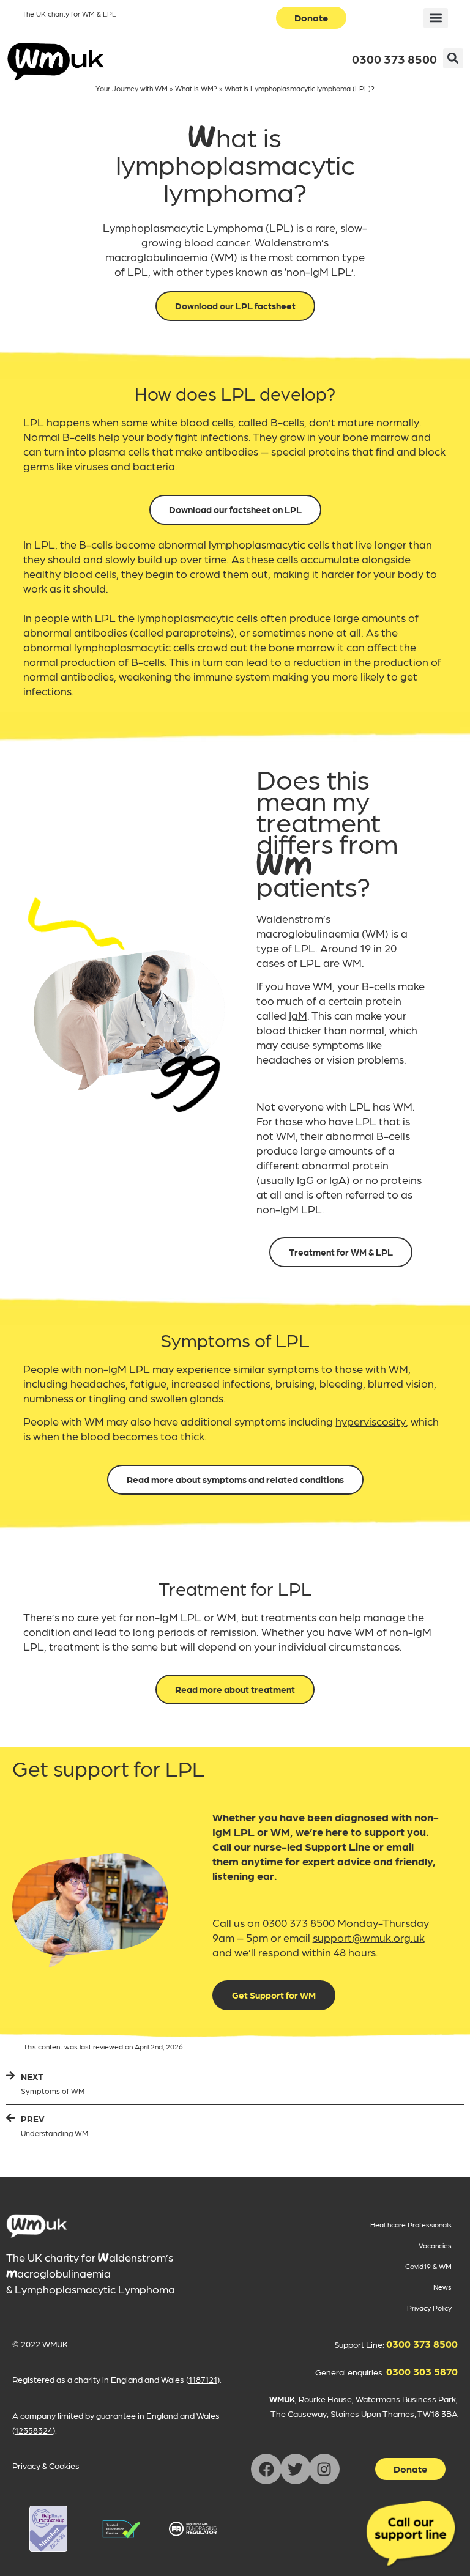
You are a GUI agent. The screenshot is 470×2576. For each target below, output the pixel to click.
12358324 (34, 2430)
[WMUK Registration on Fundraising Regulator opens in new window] (193, 2529)
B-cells (287, 422)
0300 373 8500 (394, 59)
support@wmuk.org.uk (369, 1937)
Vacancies (435, 2245)
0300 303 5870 (422, 2371)
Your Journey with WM (132, 88)
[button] (436, 18)
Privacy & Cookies (46, 2465)
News (442, 2287)
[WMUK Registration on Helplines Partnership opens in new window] (48, 2529)
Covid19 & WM (428, 2266)
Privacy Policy (429, 2308)
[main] (37, 2226)
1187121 (203, 2379)
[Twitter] (296, 2469)
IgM (298, 1015)
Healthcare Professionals (411, 2224)
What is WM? (196, 88)
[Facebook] (266, 2469)
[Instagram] (324, 2469)
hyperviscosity (371, 1421)
